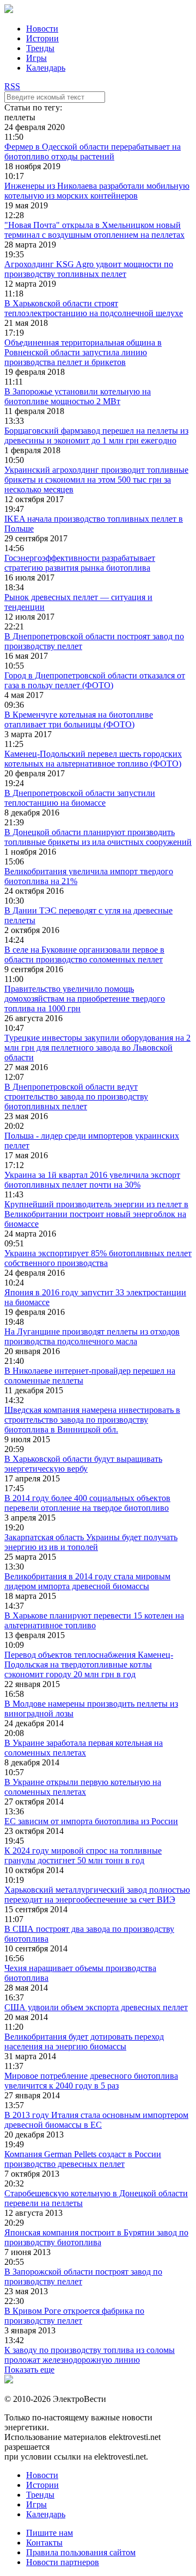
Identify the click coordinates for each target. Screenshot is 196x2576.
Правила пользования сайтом (81, 2552)
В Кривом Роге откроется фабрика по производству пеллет (74, 2316)
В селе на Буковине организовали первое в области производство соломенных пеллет (84, 955)
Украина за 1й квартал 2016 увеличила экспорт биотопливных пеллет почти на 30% (92, 1180)
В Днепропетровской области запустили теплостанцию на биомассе (80, 798)
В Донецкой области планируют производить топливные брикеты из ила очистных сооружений (98, 837)
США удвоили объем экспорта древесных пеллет (96, 2007)
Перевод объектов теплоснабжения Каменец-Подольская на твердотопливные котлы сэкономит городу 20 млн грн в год (89, 1664)
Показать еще (29, 2370)
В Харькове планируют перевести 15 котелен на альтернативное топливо (94, 1620)
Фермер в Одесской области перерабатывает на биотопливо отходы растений (93, 152)
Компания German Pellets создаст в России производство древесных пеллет (83, 2159)
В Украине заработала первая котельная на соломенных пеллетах (84, 1748)
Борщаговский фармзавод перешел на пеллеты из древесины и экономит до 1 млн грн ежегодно (96, 435)
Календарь (46, 68)
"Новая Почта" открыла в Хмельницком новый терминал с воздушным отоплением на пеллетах (94, 230)
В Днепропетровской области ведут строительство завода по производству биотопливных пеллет (76, 1097)
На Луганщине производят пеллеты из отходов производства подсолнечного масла (92, 1336)
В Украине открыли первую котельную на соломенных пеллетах (83, 1787)
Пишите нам (50, 2533)
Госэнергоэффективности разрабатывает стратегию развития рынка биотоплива (80, 563)
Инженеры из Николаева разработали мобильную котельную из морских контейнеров (97, 191)
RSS (12, 86)
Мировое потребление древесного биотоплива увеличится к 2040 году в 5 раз (91, 2081)
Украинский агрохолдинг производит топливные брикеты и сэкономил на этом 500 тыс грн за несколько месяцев (96, 480)
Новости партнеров (63, 2562)
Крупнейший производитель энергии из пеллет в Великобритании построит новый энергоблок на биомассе (96, 1214)
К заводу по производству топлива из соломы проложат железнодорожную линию (90, 2355)
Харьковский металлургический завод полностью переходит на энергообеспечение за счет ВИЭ (97, 1895)
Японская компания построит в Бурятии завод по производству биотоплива (96, 2237)
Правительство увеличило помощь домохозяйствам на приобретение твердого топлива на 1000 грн (85, 999)
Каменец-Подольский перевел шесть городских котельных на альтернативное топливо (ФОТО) (93, 759)
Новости (42, 29)
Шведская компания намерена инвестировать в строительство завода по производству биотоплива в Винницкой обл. (92, 1420)
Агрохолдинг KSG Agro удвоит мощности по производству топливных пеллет (89, 269)
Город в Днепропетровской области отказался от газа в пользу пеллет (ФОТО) (95, 680)
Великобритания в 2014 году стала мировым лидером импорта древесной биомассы (87, 1581)
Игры (36, 58)
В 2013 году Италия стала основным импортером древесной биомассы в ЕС (96, 2120)
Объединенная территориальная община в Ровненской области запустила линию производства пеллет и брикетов (83, 352)
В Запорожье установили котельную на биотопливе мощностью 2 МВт (78, 396)
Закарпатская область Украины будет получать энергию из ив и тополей (91, 1542)
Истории (42, 38)
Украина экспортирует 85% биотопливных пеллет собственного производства (98, 1258)
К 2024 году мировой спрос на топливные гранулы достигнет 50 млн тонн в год (83, 1855)
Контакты (44, 2543)
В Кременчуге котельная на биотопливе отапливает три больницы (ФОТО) (79, 719)
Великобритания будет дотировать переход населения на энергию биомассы (84, 2041)
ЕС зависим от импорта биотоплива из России (91, 1821)
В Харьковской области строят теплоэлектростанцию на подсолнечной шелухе (94, 308)
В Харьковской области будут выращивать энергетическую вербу (83, 1464)
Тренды (40, 48)
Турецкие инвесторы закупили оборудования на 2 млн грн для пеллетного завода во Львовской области (97, 1048)
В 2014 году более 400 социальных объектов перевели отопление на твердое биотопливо (87, 1503)
